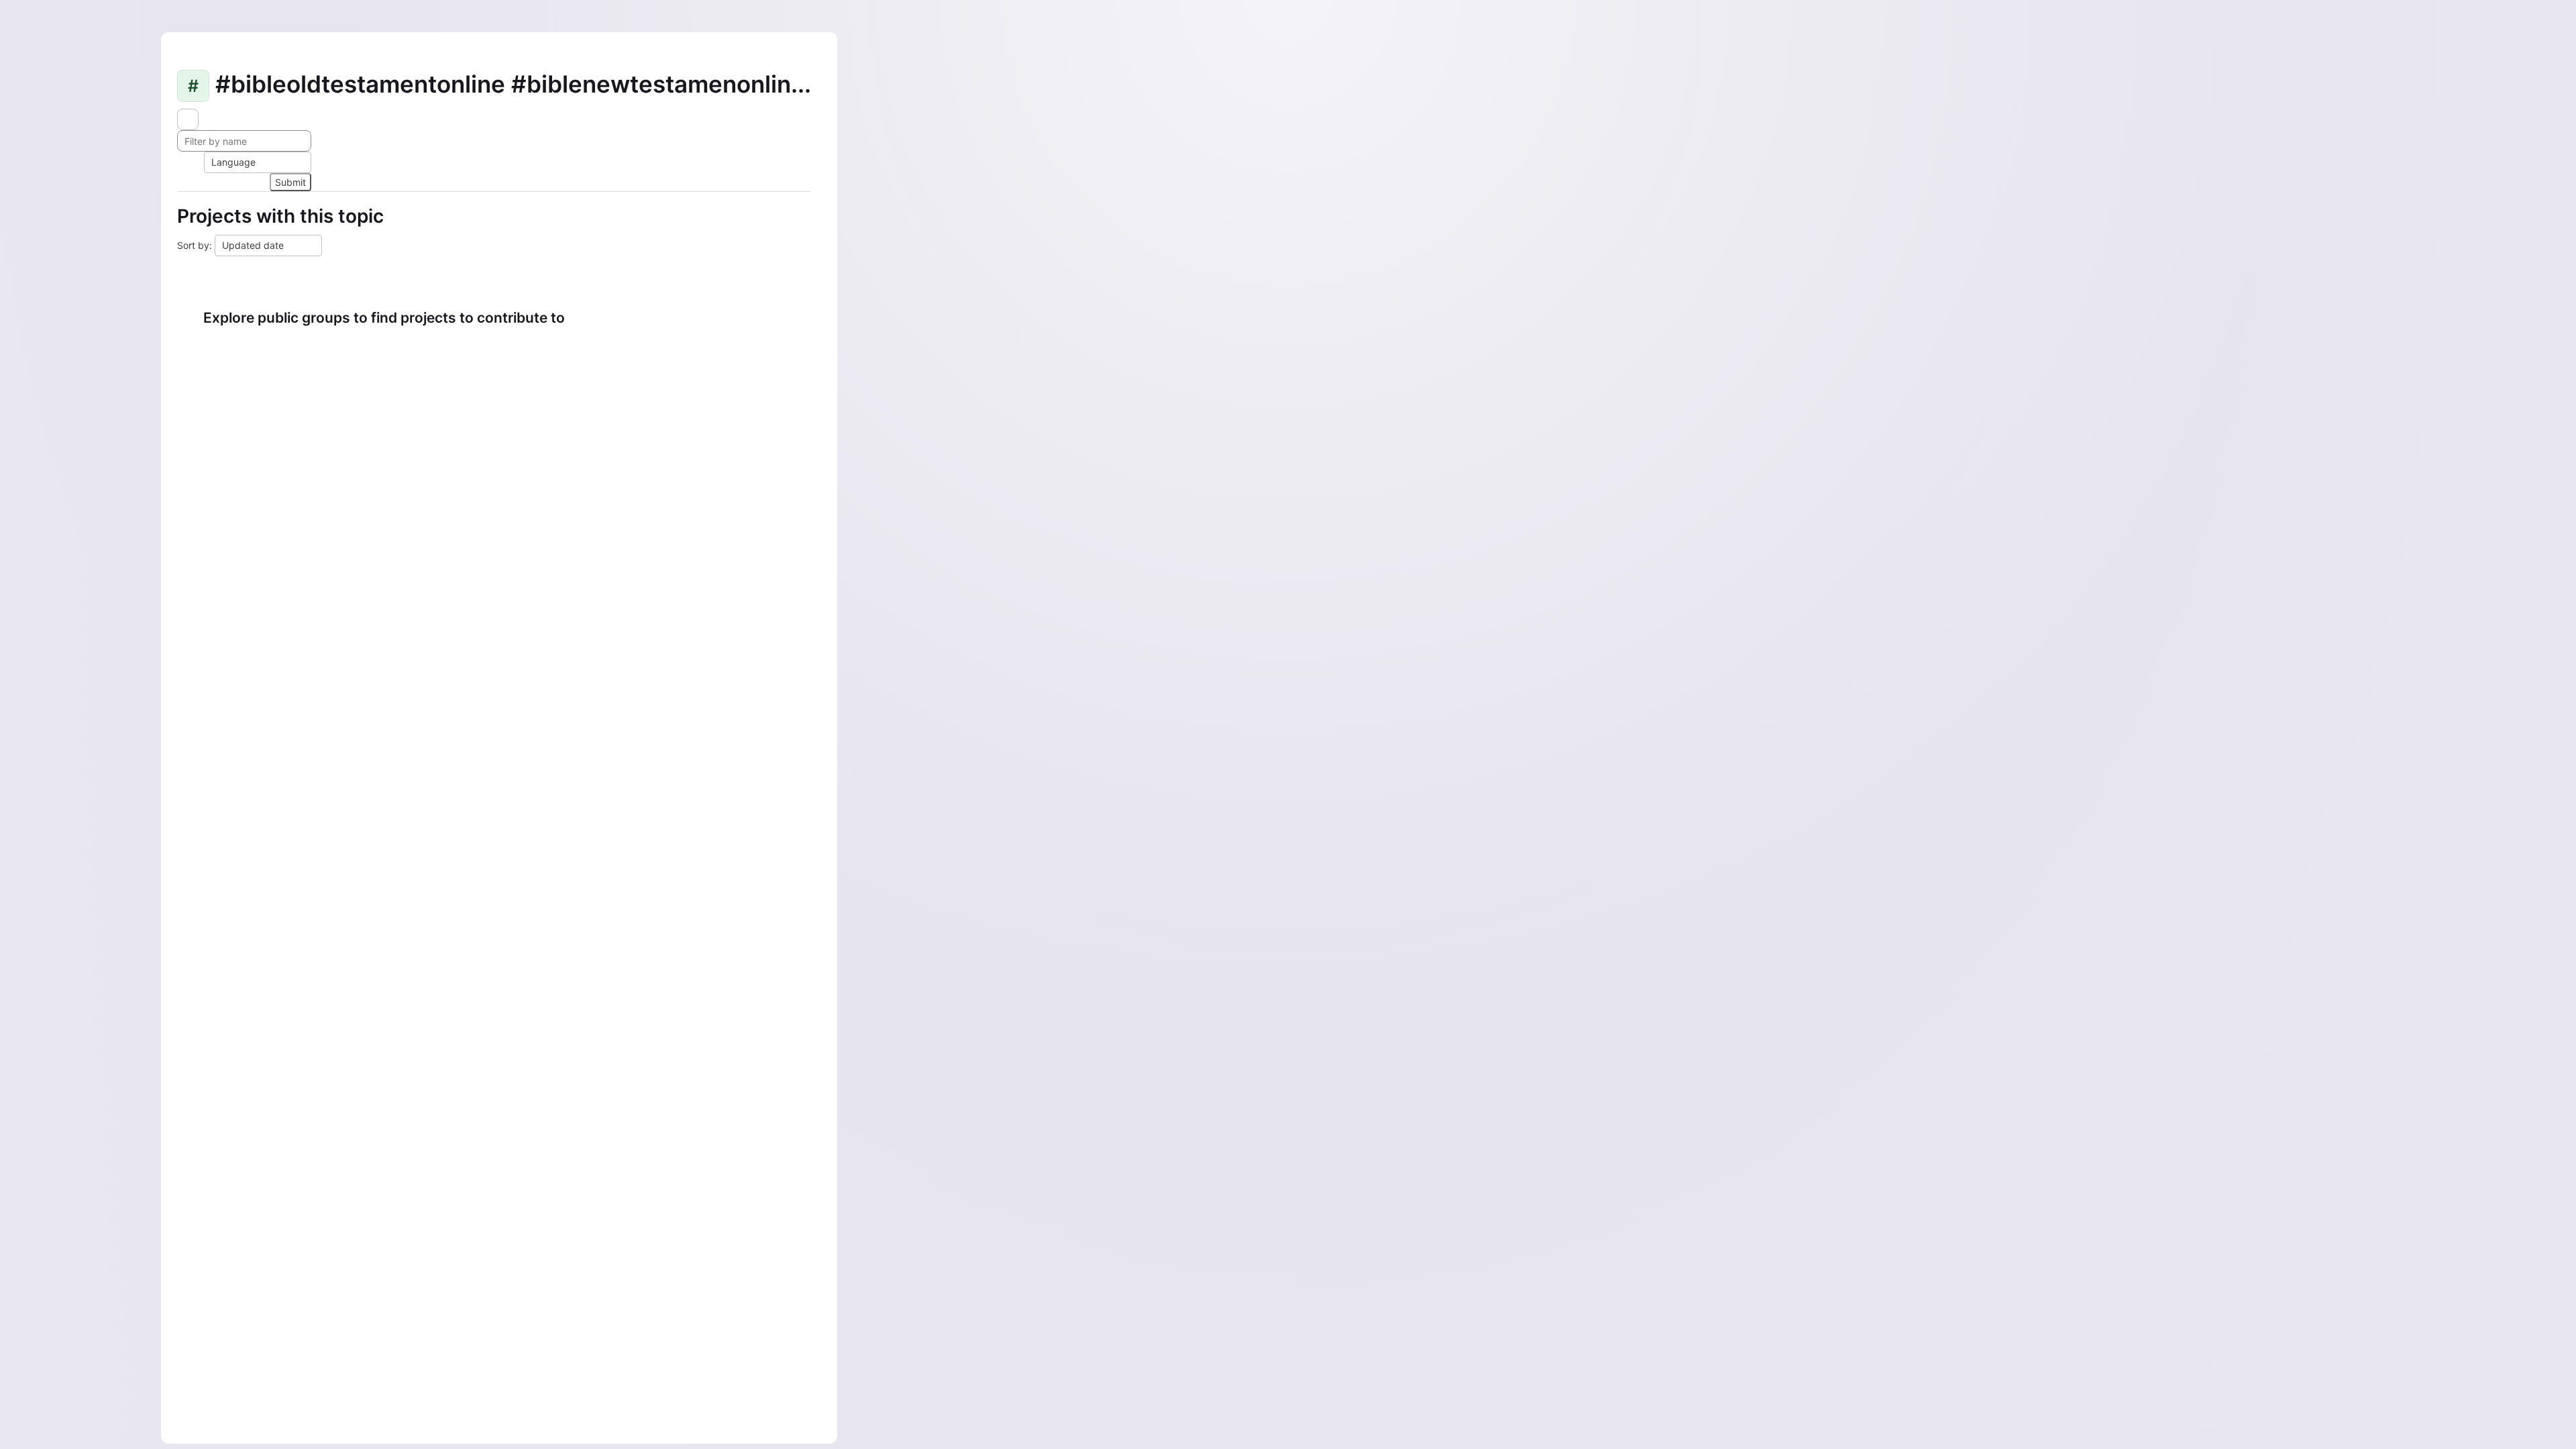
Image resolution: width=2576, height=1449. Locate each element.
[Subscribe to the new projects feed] (188, 119)
